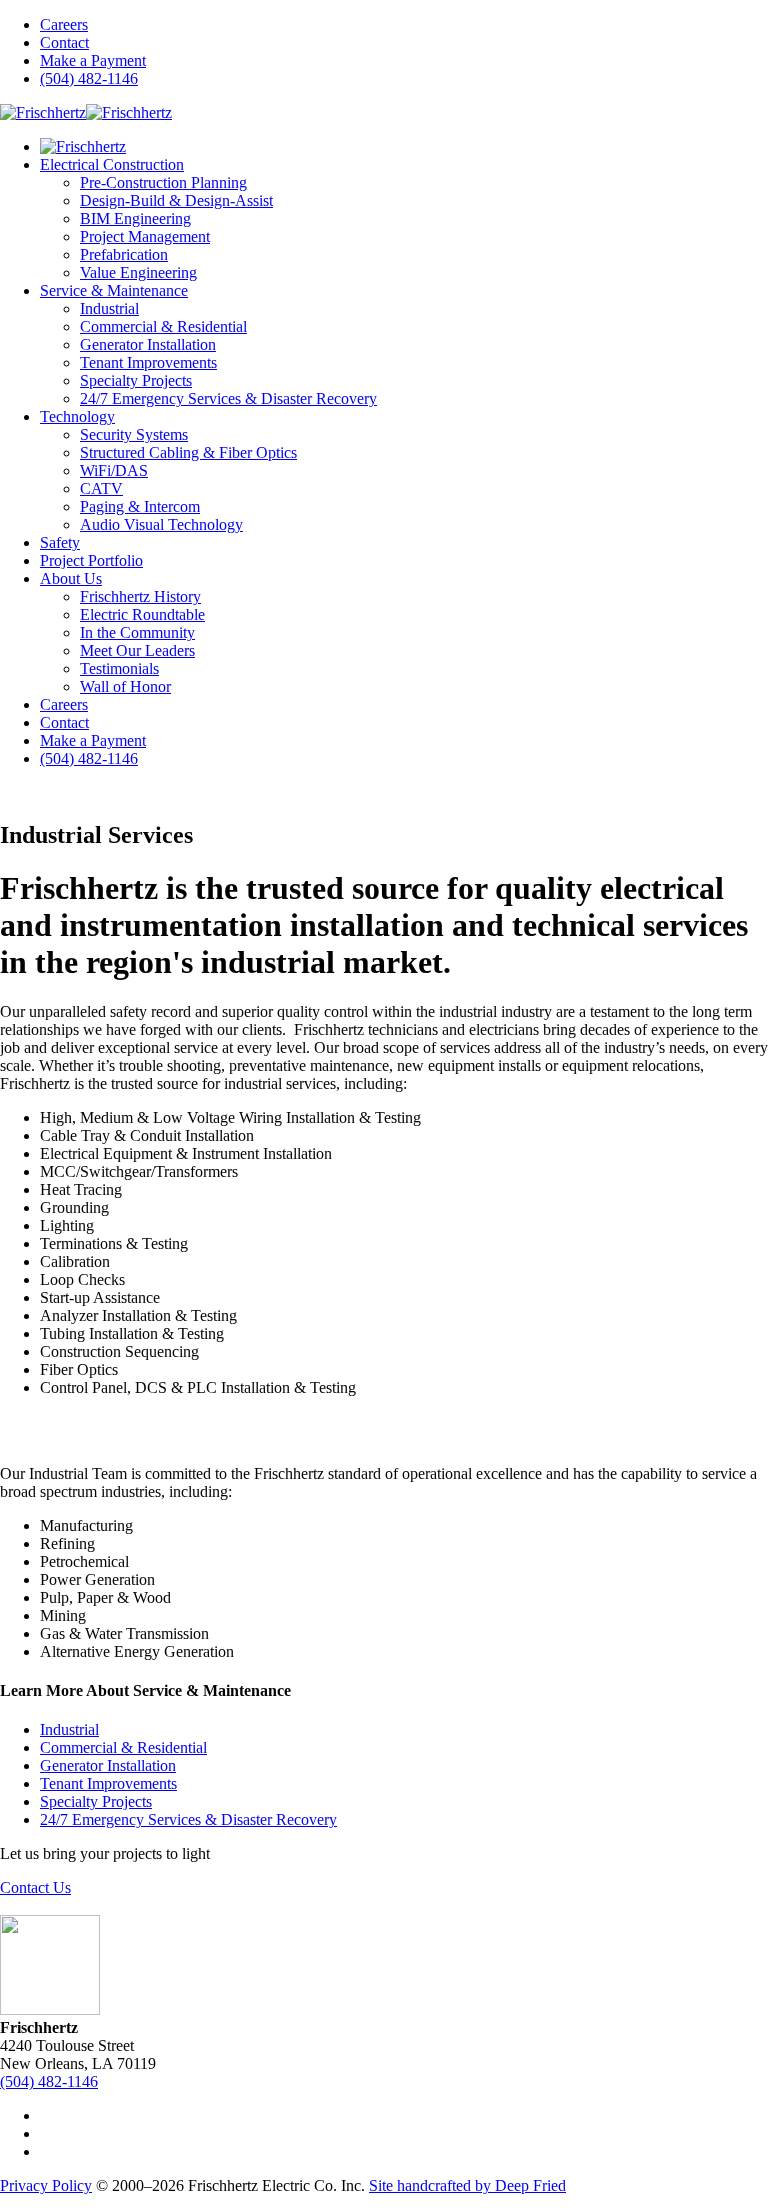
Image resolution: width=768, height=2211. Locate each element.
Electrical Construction (112, 164)
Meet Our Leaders (137, 650)
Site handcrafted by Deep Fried (467, 2185)
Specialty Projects (136, 380)
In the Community (137, 632)
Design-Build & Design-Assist (176, 200)
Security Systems (134, 434)
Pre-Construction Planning (163, 182)
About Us (71, 578)
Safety (60, 542)
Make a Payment (93, 60)
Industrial (109, 308)
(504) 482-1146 (89, 78)
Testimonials (119, 668)
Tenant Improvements (148, 362)
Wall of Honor (125, 686)
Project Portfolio (91, 560)
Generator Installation (148, 344)
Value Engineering (138, 272)
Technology (77, 416)
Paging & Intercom (140, 506)
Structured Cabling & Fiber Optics (188, 452)
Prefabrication (124, 254)
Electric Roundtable (142, 614)
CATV (101, 488)
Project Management (145, 236)
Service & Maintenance (114, 290)
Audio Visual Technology (161, 524)
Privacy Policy (46, 2185)
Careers (64, 24)
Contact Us (35, 1887)
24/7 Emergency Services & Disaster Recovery (228, 398)
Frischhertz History (140, 596)
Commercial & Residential (163, 326)
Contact (64, 42)
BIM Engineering (135, 218)
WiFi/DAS (114, 470)
